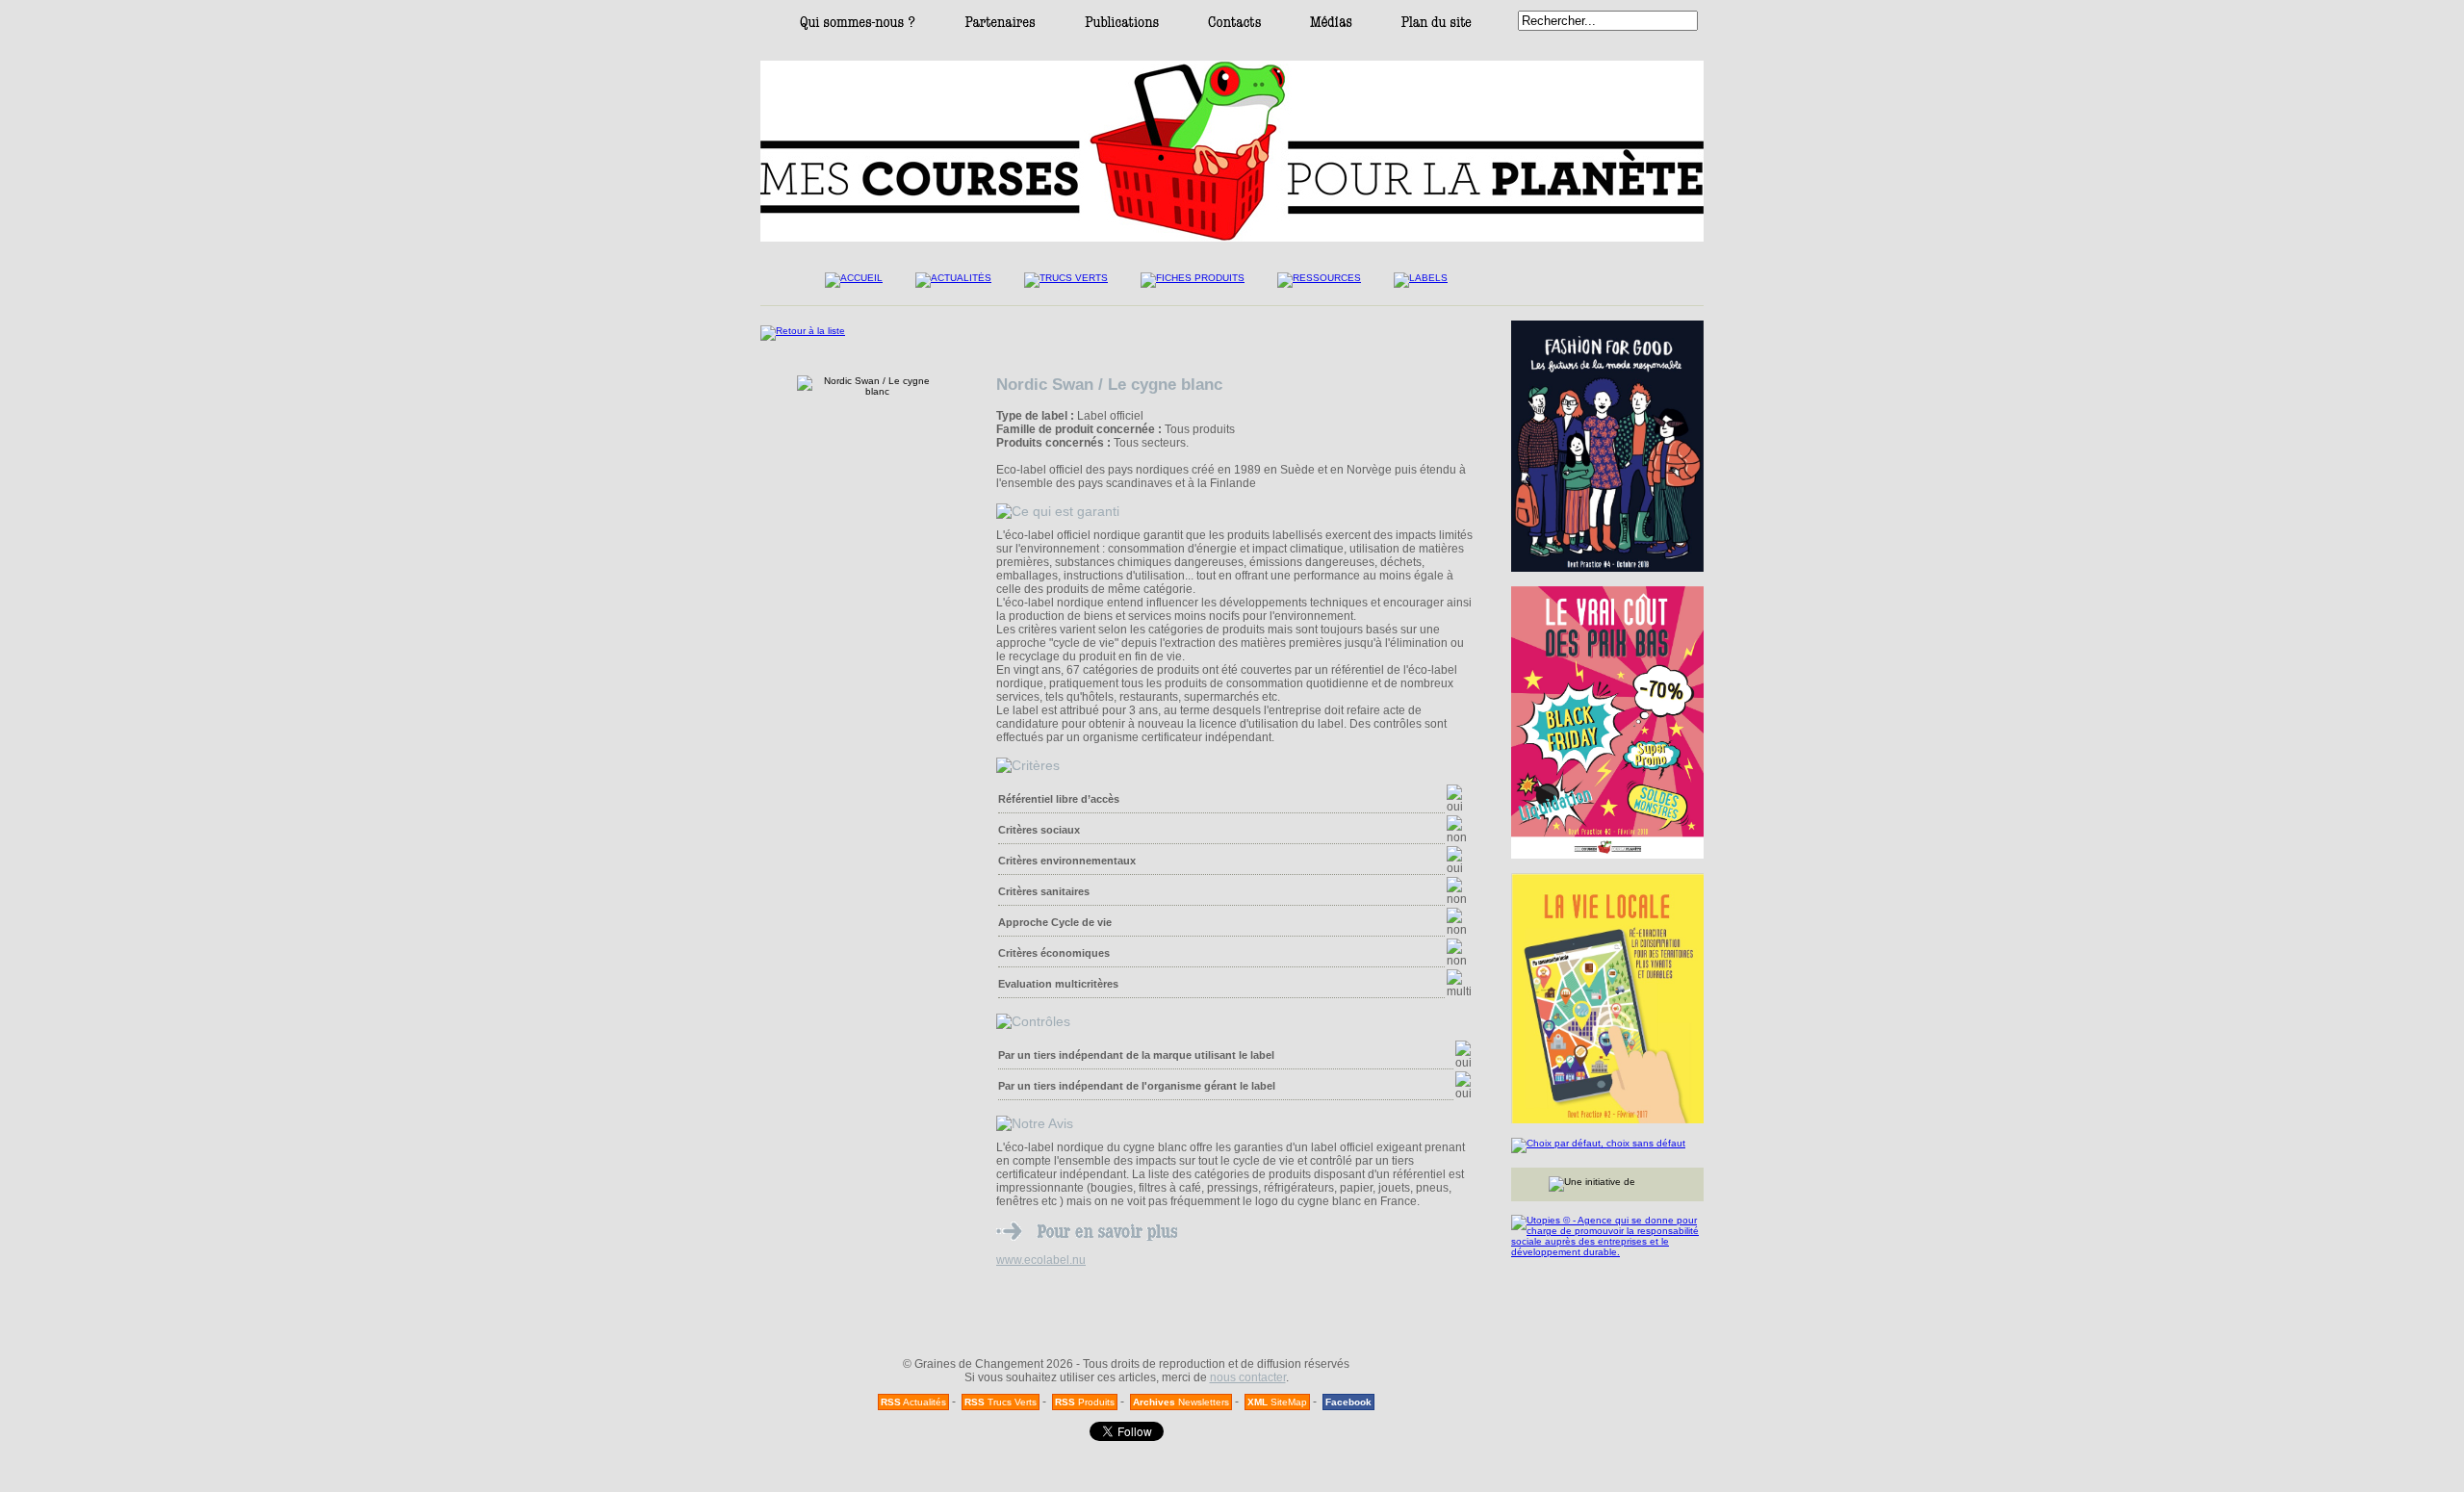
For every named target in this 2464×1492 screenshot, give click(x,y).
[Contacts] (1234, 26)
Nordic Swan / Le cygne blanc (1109, 385)
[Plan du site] (1437, 26)
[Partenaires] (1000, 26)
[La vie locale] (1607, 998)
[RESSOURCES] (1319, 285)
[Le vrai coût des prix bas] (1607, 722)
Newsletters (1181, 1402)
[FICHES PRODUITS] (1193, 285)
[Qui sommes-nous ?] (858, 26)
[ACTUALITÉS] (953, 285)
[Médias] (1331, 26)
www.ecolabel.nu (1041, 1260)
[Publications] (1122, 26)
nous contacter (1248, 1377)
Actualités (913, 1402)
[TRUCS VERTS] (1066, 285)
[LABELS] (1421, 285)
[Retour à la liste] (803, 331)
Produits (1085, 1402)
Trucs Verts (1001, 1402)
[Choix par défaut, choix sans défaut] (1607, 1145)
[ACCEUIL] (854, 285)
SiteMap (1277, 1402)
